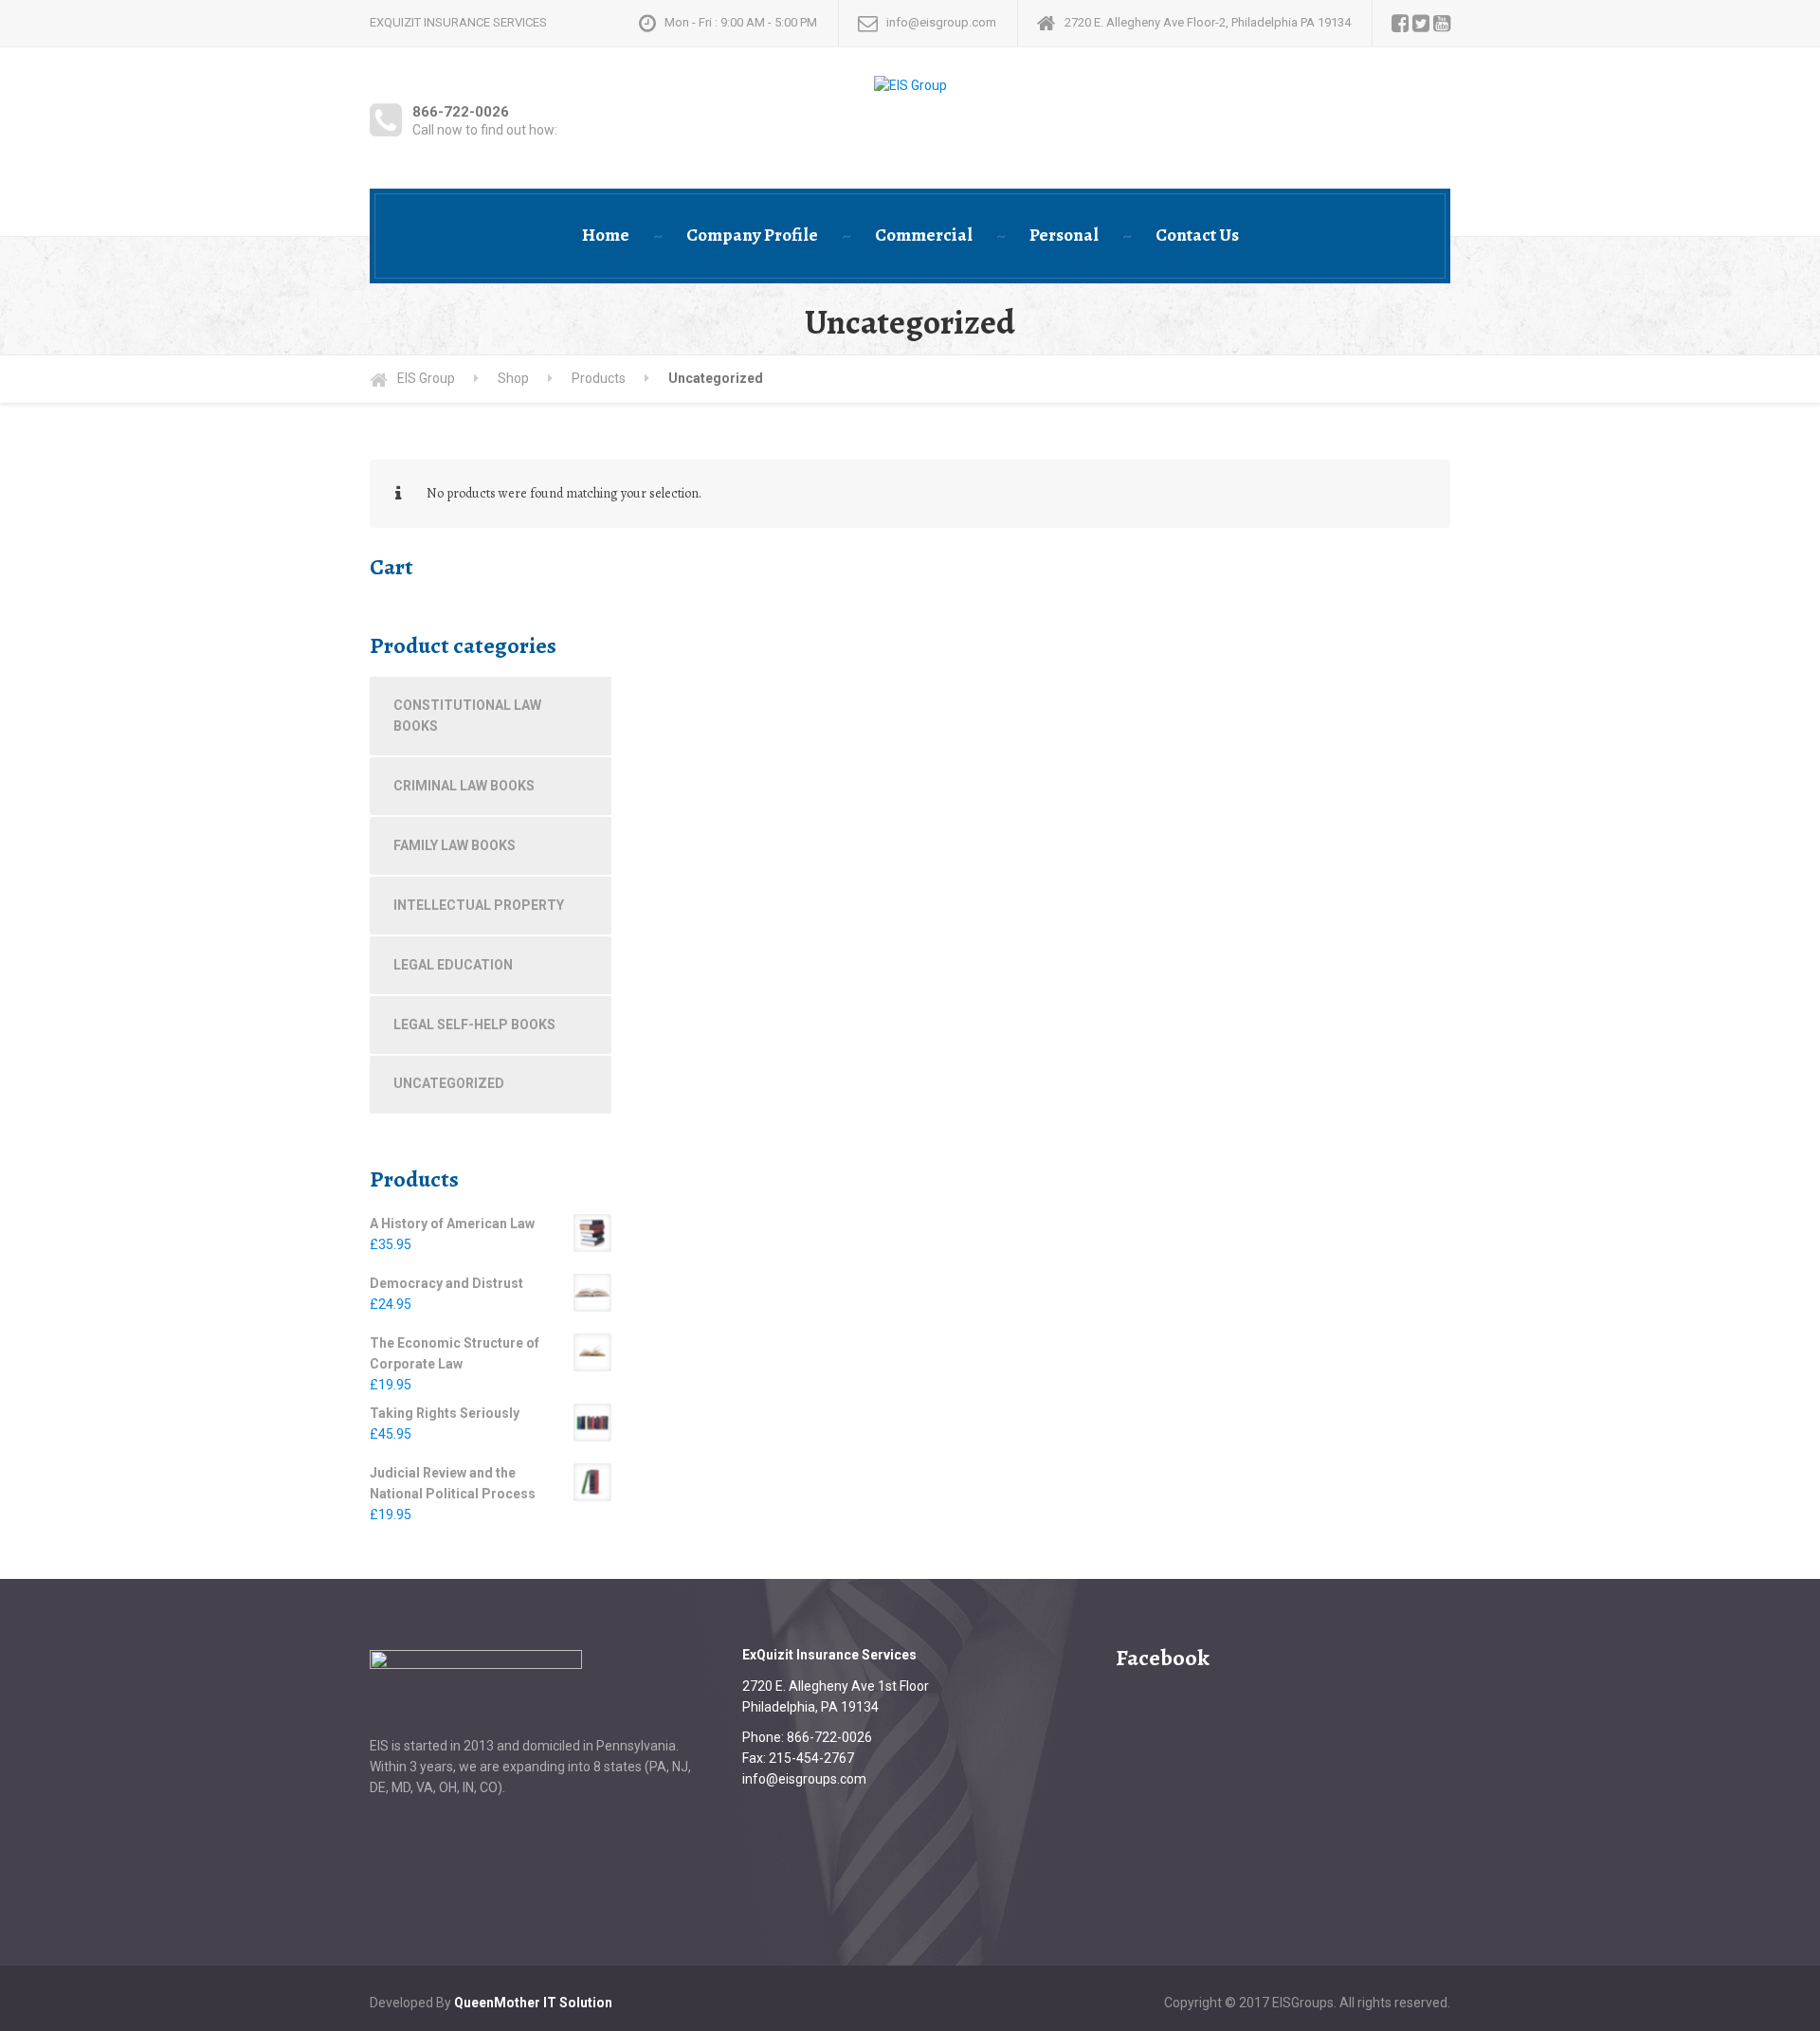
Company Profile (752, 235)
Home (606, 235)
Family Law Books (455, 845)
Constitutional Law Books (467, 716)
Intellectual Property (479, 905)
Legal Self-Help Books (474, 1025)
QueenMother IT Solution (533, 2003)
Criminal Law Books (464, 786)
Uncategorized (449, 1083)
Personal (1064, 235)
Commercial (924, 235)
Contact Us (1197, 235)
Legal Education (453, 965)
